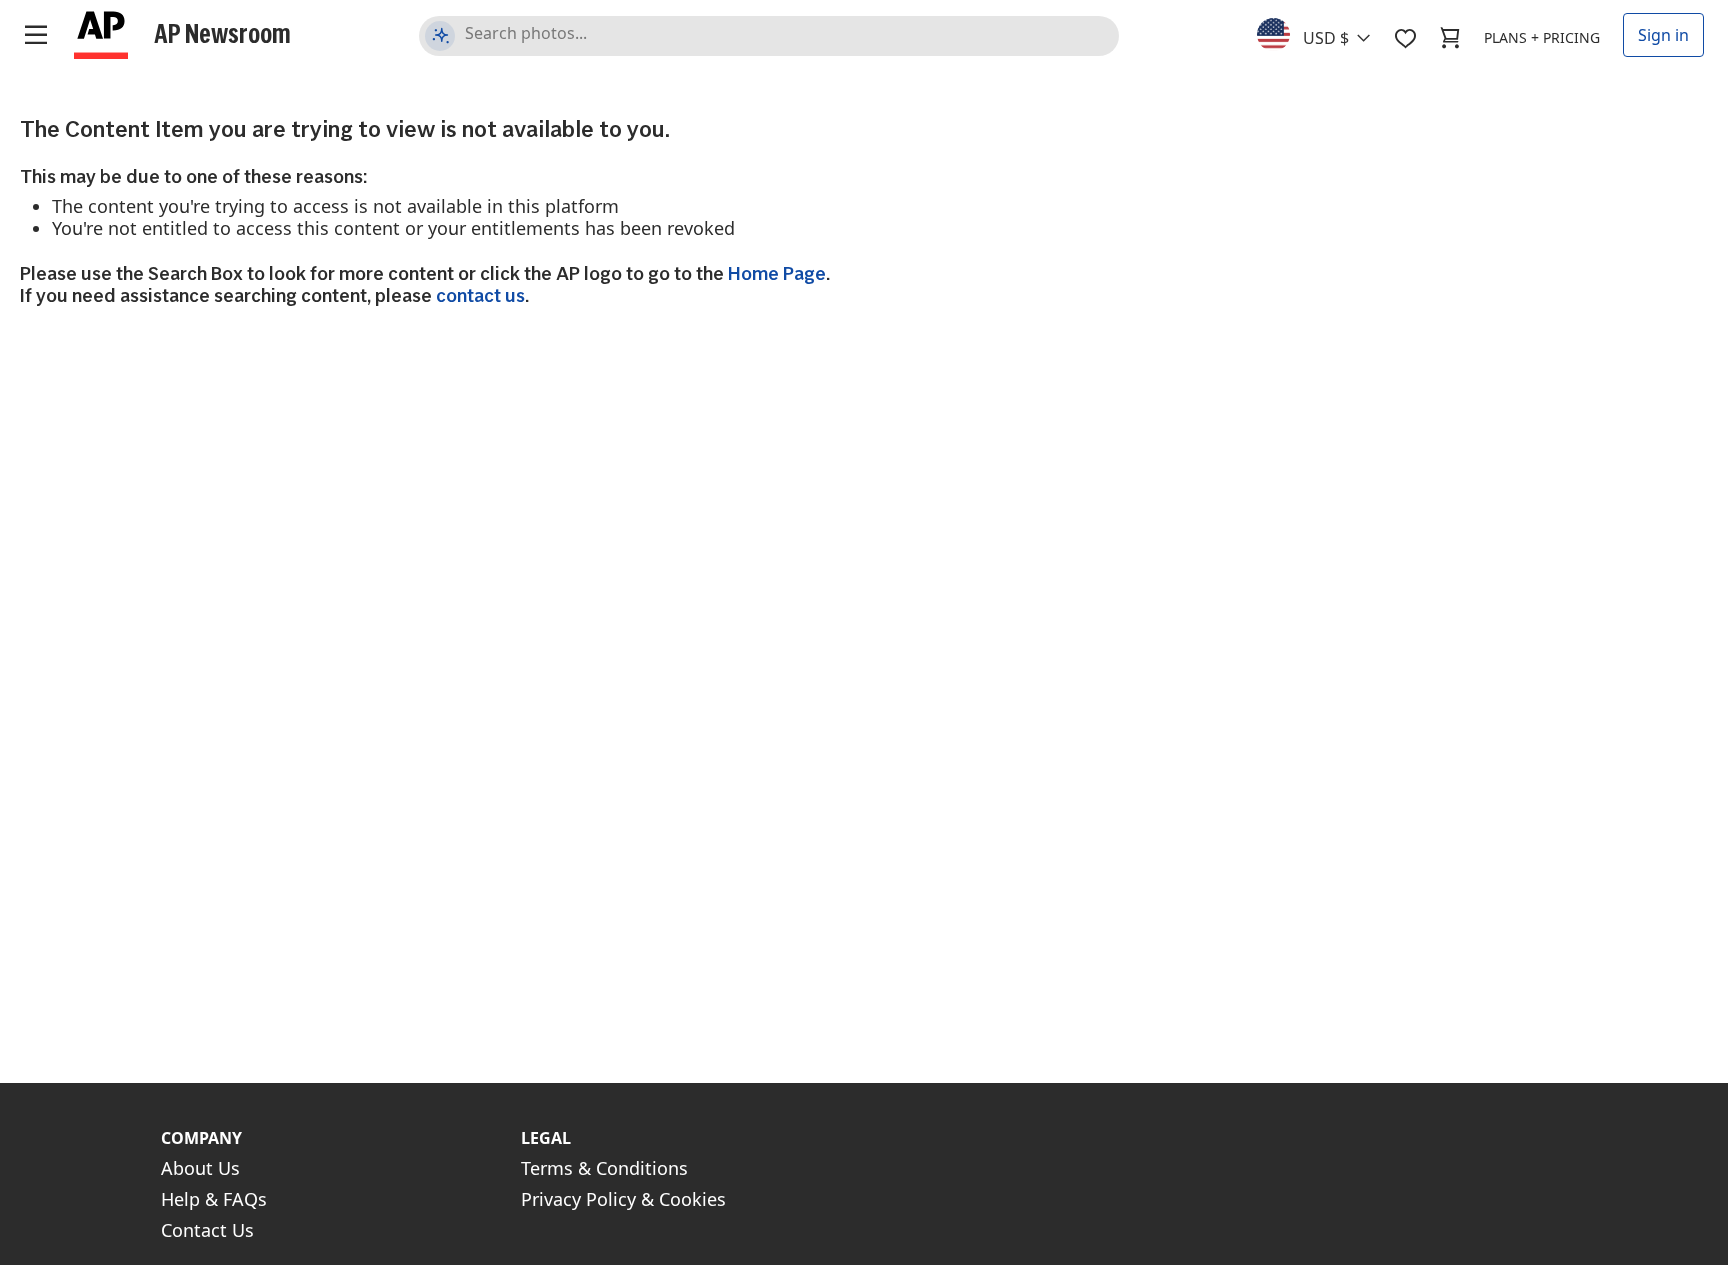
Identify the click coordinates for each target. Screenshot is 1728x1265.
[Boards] (1405, 38)
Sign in (1663, 35)
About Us (200, 1168)
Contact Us (207, 1230)
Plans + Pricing (1542, 37)
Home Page (777, 273)
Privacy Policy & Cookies (623, 1199)
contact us (480, 295)
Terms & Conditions (604, 1168)
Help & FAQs (214, 1199)
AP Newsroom (222, 33)
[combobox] (1325, 33)
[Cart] (1450, 38)
